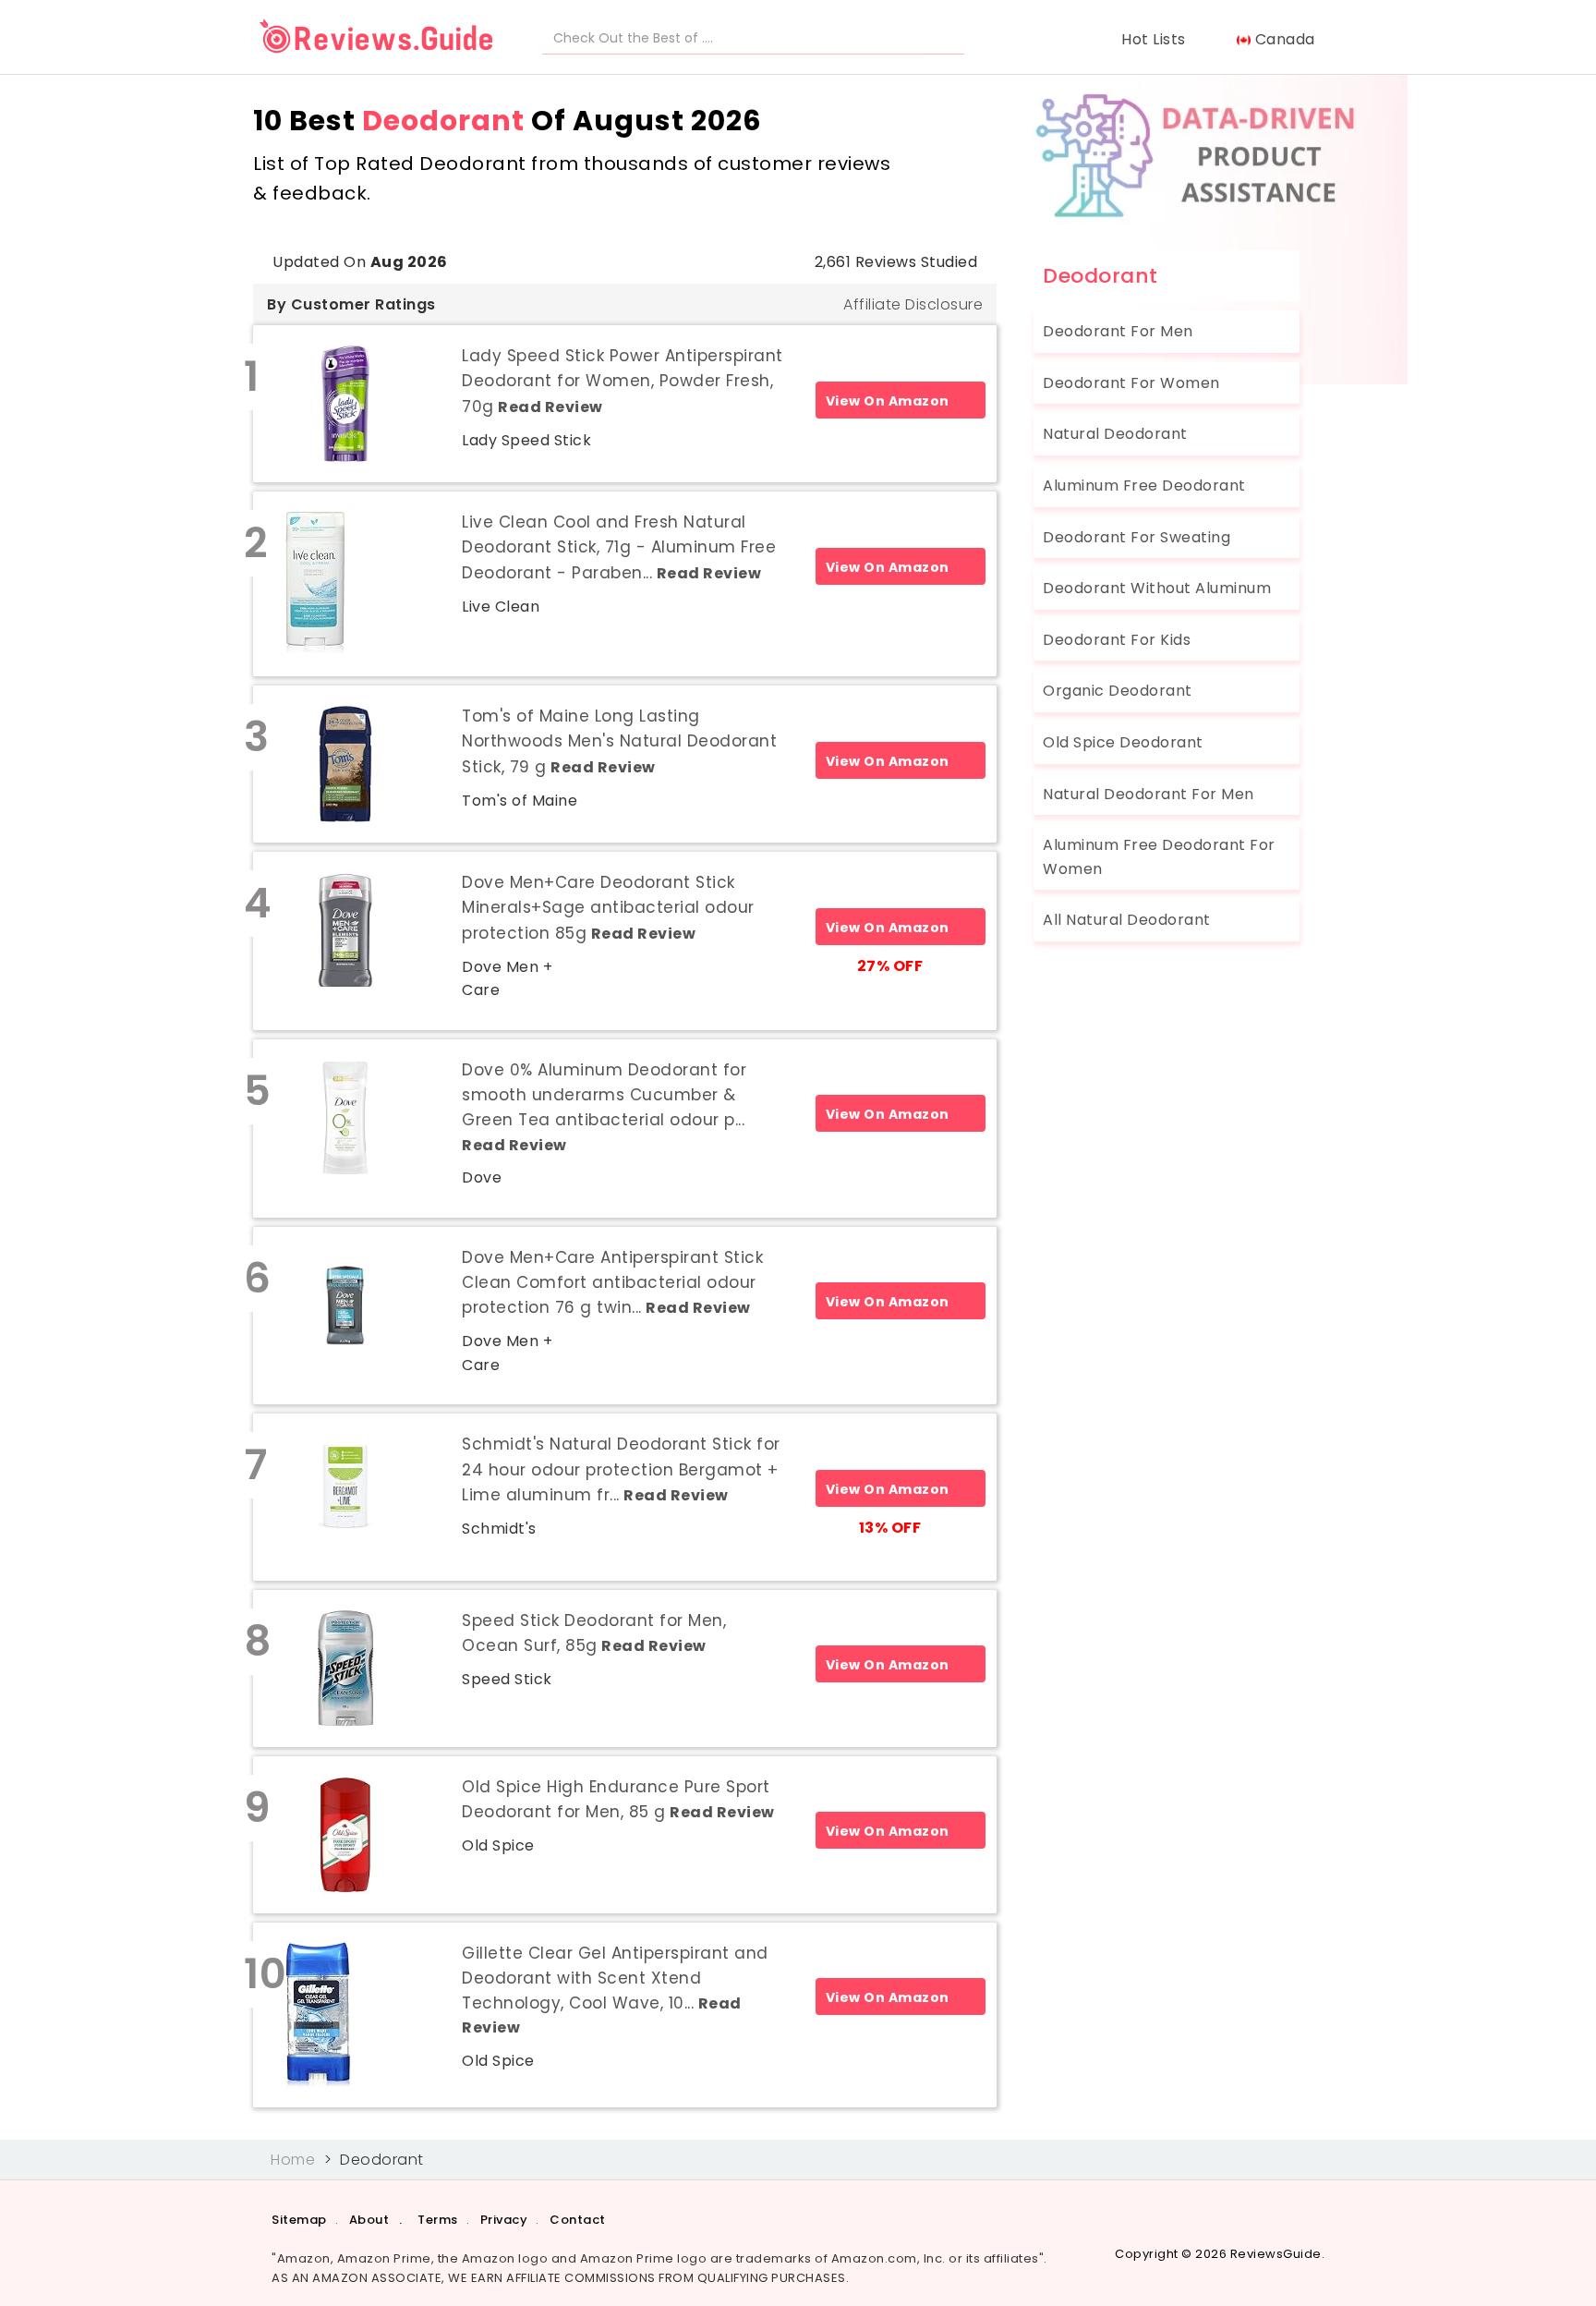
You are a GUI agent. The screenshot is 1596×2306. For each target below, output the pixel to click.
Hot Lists (1158, 39)
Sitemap (299, 2220)
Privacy (504, 2220)
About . (376, 2220)
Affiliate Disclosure (913, 304)
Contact (578, 2220)
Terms (438, 2220)
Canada (1287, 39)
